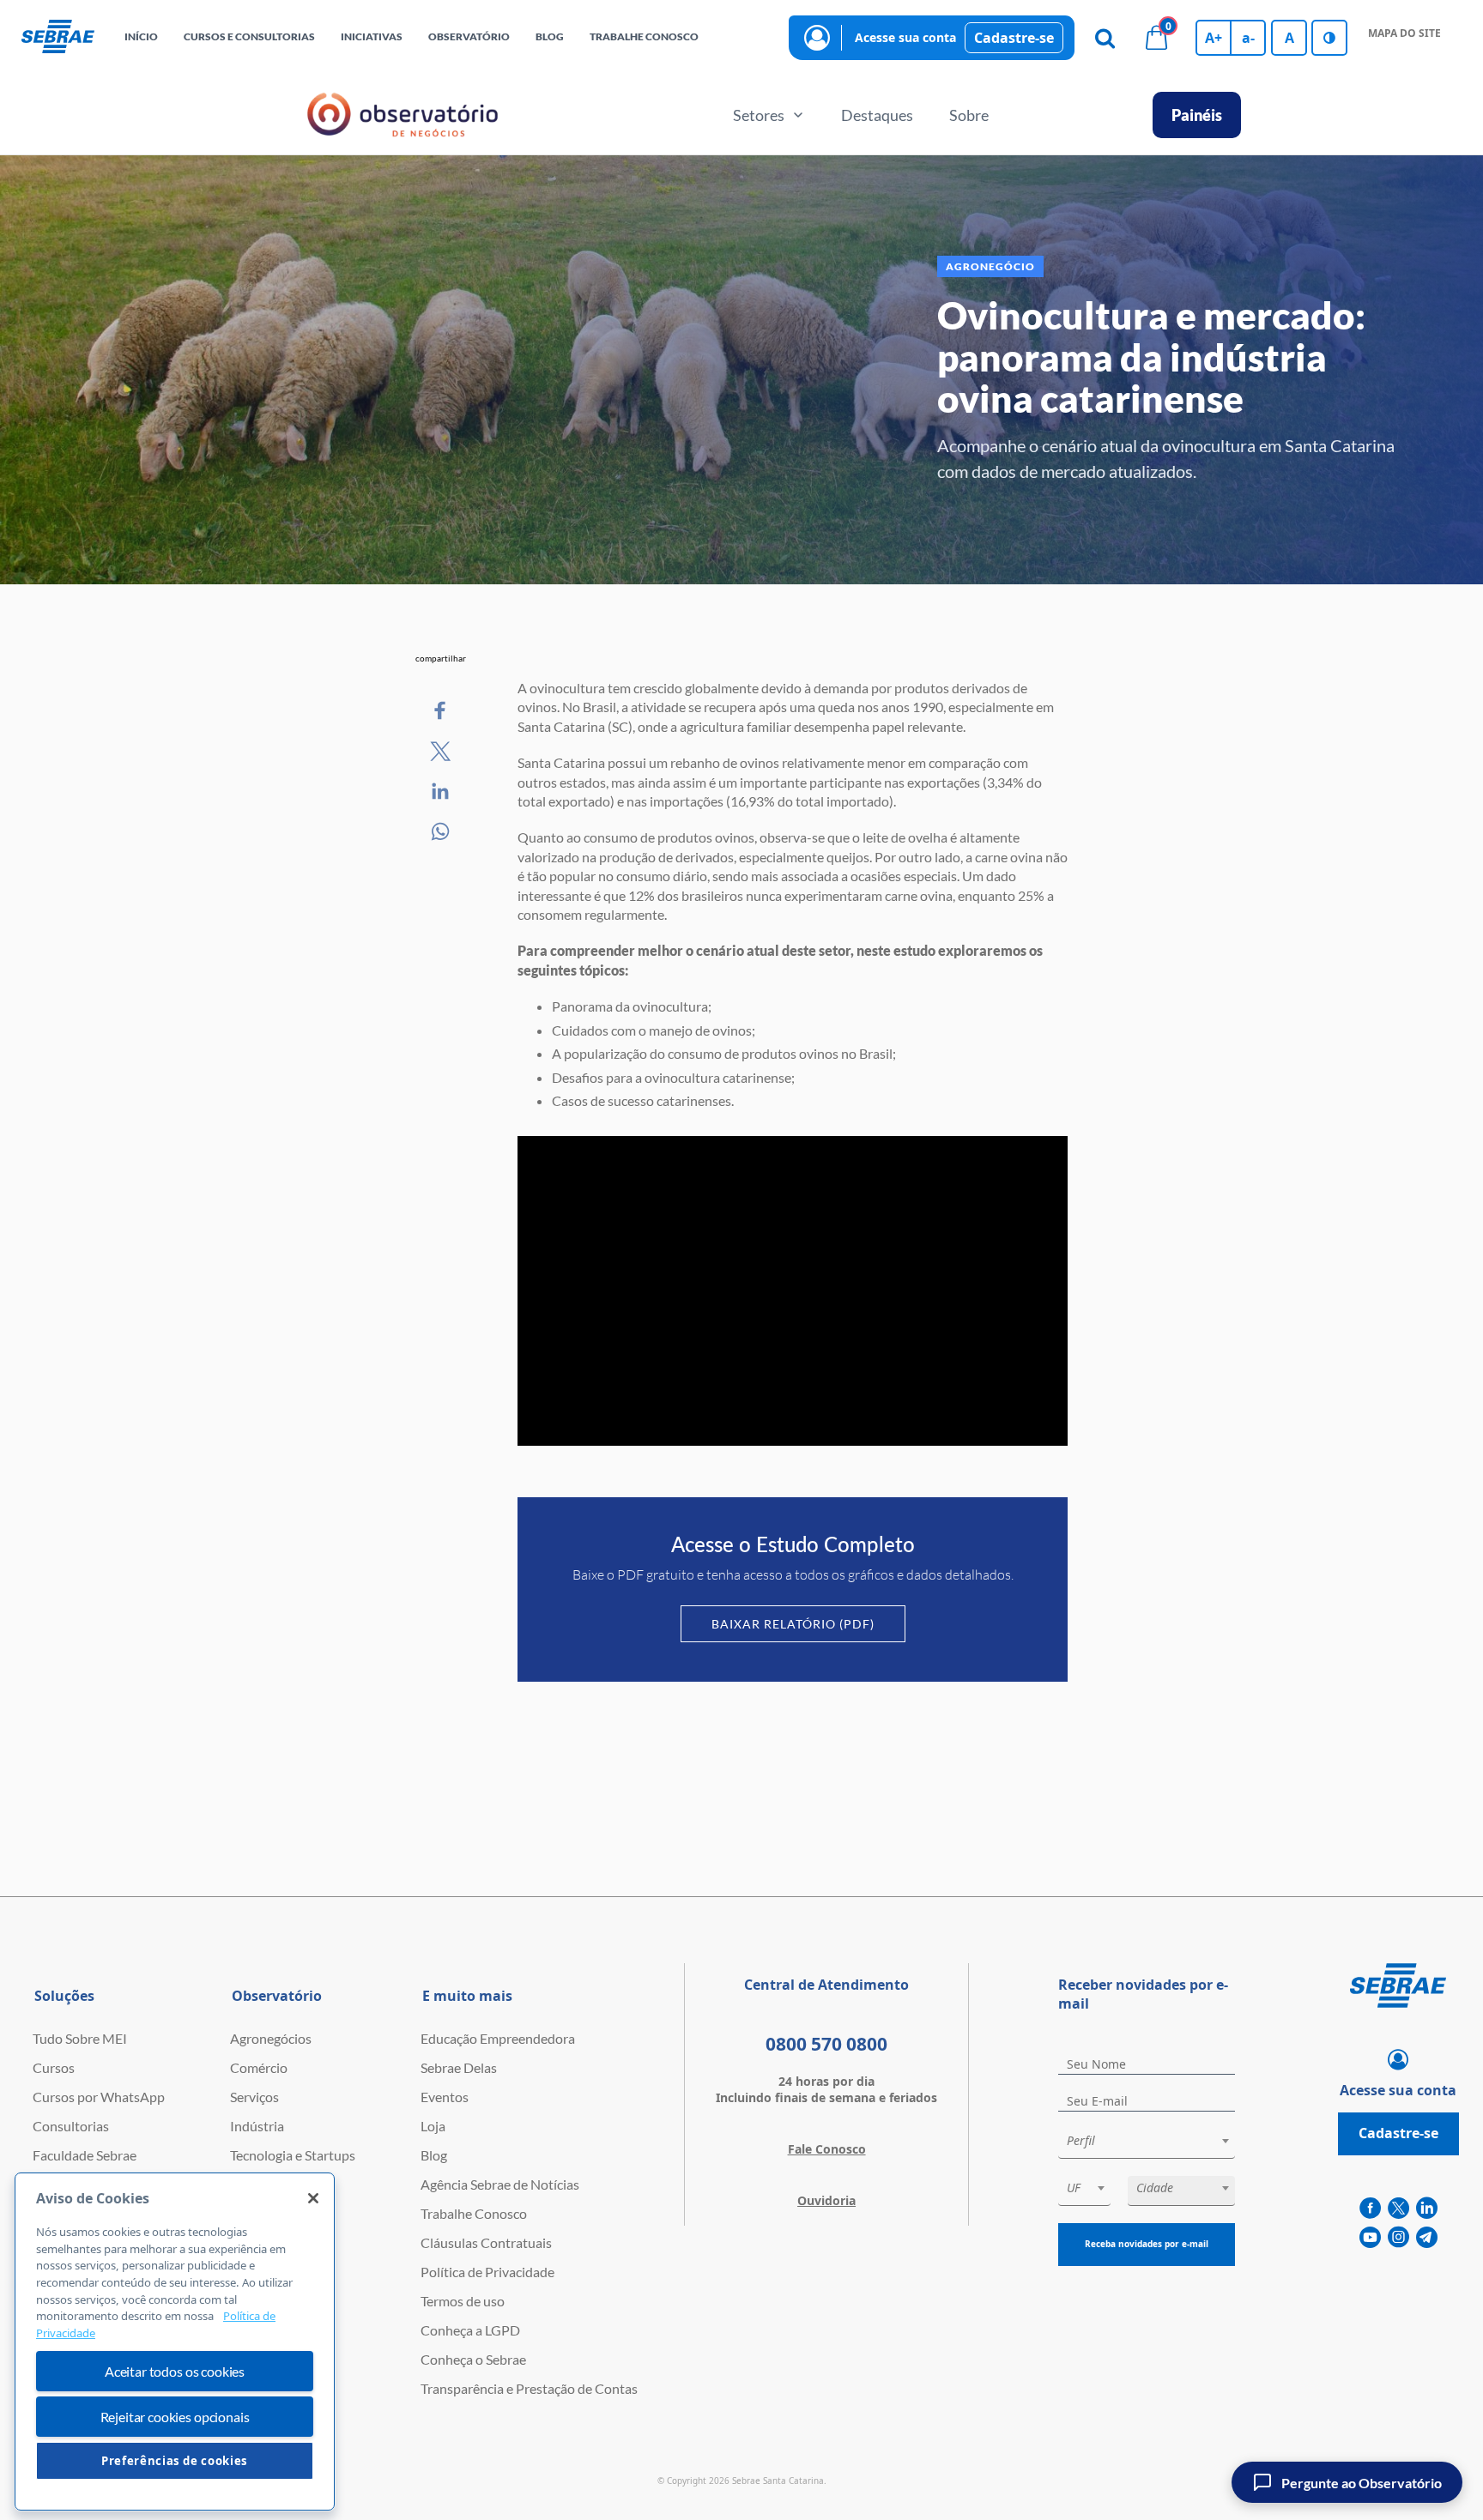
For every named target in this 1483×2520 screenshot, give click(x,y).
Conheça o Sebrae (473, 2359)
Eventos (445, 2097)
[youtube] (1370, 2238)
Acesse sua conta (905, 37)
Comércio (259, 2067)
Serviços (254, 2097)
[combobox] (1147, 2144)
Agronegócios (271, 2038)
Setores (759, 115)
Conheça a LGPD (470, 2330)
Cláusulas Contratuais (486, 2242)
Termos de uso (463, 2301)
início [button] (141, 36)
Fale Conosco (827, 2149)
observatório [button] (469, 36)
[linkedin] (1427, 2209)
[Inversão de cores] (1329, 38)
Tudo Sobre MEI (80, 2038)
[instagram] (1398, 2238)
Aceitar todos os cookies (175, 2371)
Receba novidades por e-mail (1147, 2244)
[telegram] (1427, 2238)
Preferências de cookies (175, 2461)
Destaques (877, 115)
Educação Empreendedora (498, 2038)
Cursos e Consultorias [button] (249, 36)
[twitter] (1398, 2209)
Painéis (1197, 115)
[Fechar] (313, 2198)
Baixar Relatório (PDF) (793, 1624)
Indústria (257, 2126)
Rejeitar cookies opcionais (175, 2417)
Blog (434, 2155)
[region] (175, 2342)
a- (1248, 38)
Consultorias (71, 2126)
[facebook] (1370, 2209)
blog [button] (550, 36)
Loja (433, 2126)
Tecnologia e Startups (293, 2155)
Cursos (54, 2067)
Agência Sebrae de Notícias (500, 2184)
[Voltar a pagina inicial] (58, 38)
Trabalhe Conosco (474, 2213)
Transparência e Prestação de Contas (529, 2388)
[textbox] (1155, 2141)
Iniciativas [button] (372, 36)
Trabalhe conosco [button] (644, 36)
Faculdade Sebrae (85, 2155)
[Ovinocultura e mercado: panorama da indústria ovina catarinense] (441, 711)
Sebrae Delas (459, 2067)
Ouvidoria (826, 2200)
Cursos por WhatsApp (99, 2097)
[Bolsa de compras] (1156, 38)
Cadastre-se (1014, 38)
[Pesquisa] (1105, 38)
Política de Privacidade (487, 2272)
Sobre (969, 115)
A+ (1214, 38)
